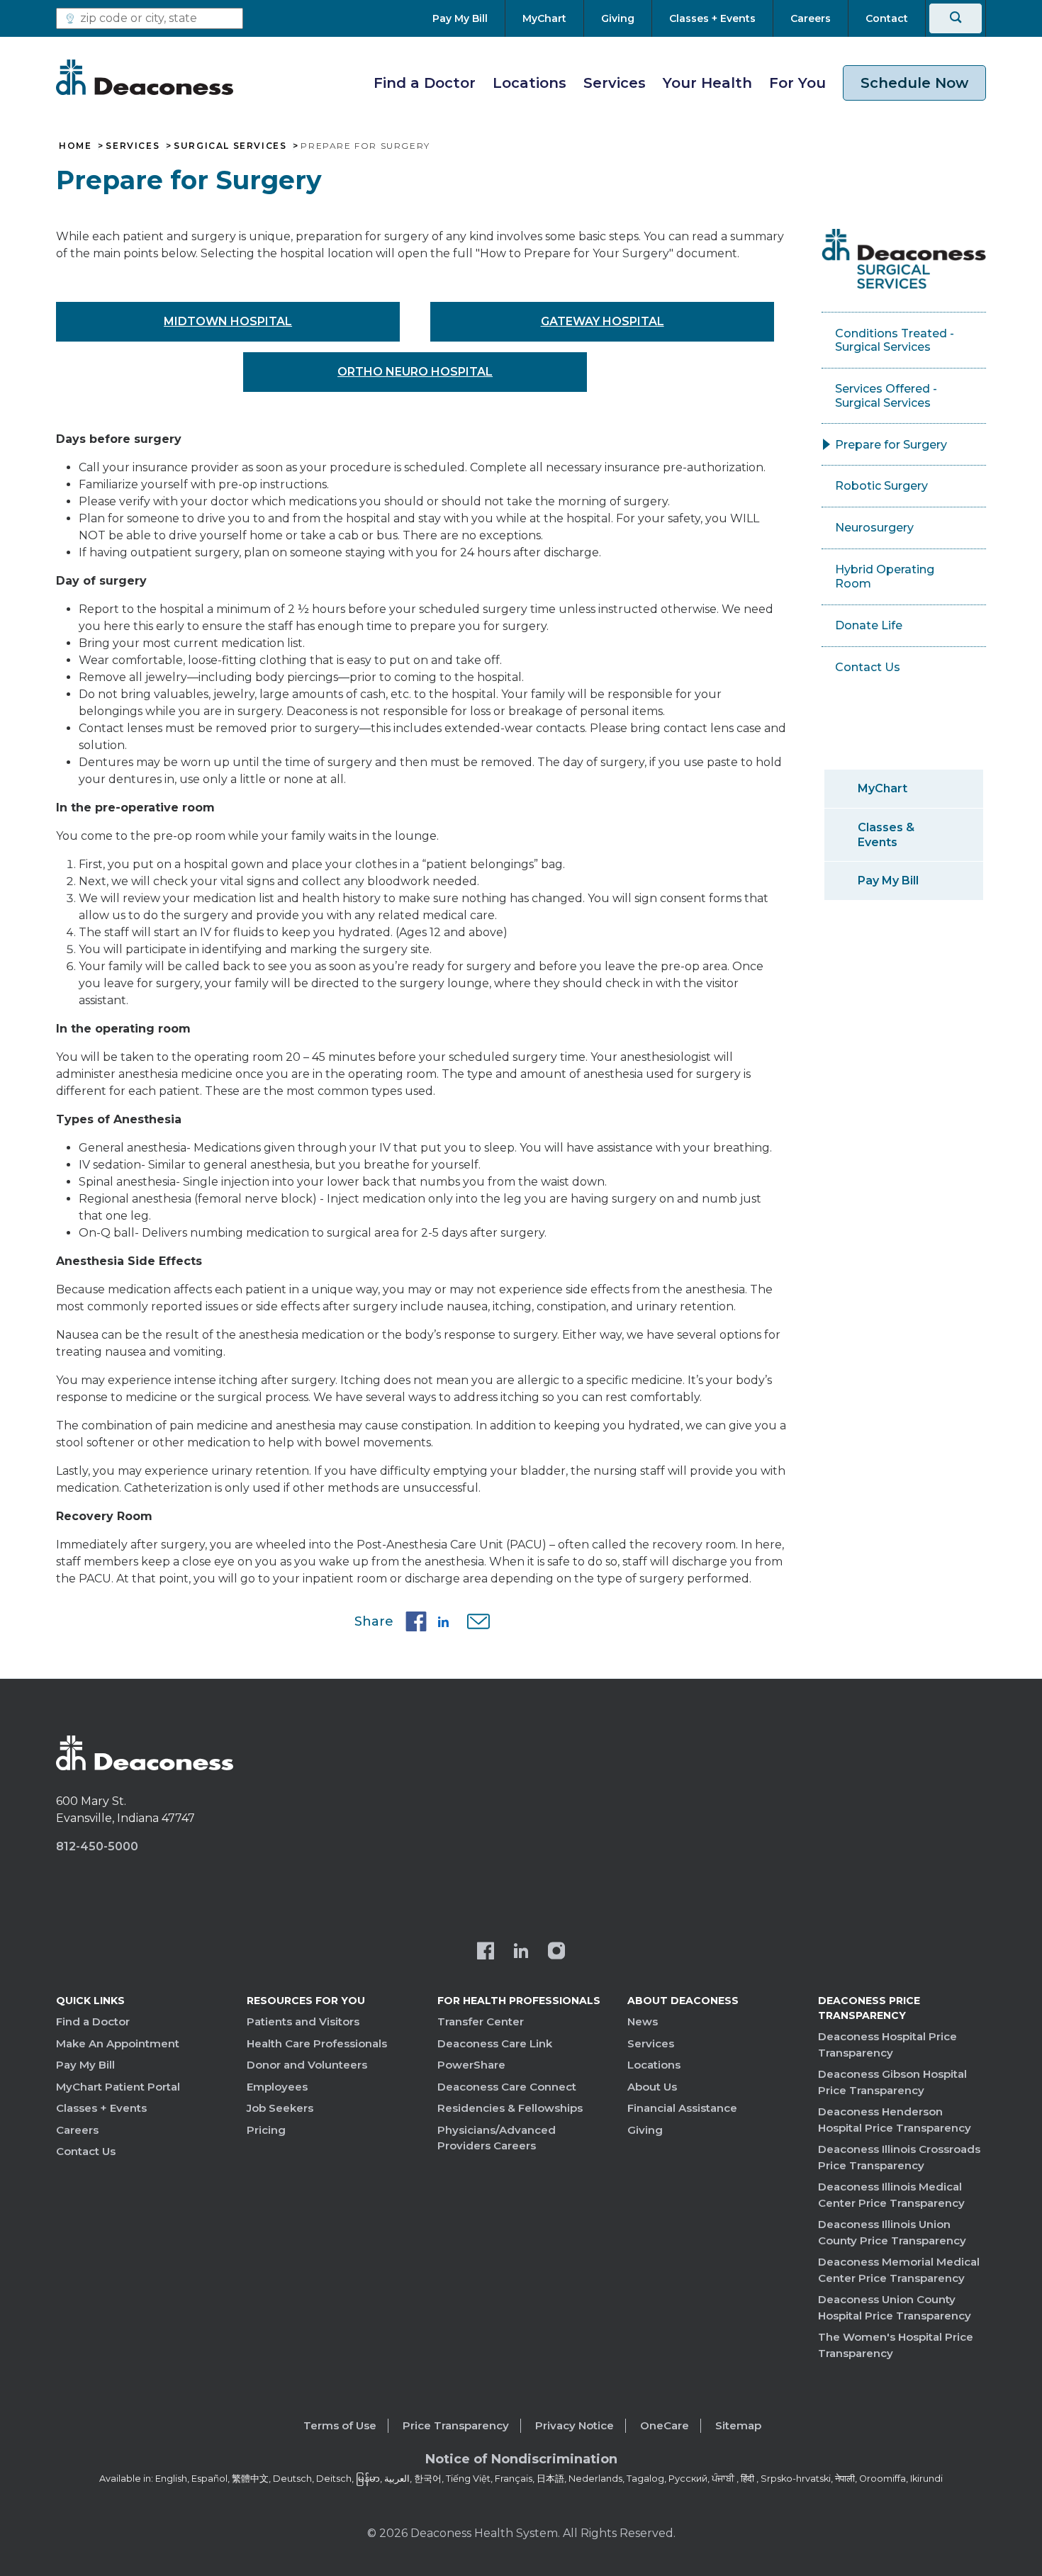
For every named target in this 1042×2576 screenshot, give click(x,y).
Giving (645, 2130)
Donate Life (869, 625)
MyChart (883, 788)
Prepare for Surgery (891, 445)
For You (797, 83)
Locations (530, 83)
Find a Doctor (425, 83)
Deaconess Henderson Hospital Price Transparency (895, 2120)
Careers (77, 2130)
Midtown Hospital (228, 321)
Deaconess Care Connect (507, 2087)
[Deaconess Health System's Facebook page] (486, 1952)
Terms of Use (340, 2425)
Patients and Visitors (303, 2021)
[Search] (956, 18)
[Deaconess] (145, 77)
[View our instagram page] (556, 1952)
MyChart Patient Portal (118, 2087)
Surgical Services (230, 146)
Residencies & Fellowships (510, 2108)
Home (75, 146)
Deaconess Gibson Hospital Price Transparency (892, 2082)
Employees (277, 2087)
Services (615, 83)
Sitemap (738, 2425)
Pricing (266, 2130)
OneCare (665, 2425)
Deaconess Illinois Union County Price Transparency (892, 2232)
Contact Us (868, 667)
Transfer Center (481, 2021)
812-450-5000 (97, 1846)
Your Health (707, 83)
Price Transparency (456, 2425)
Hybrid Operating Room (885, 576)
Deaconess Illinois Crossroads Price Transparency (899, 2157)
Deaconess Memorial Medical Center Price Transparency (899, 2270)
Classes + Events (101, 2108)
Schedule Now (914, 83)
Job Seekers (280, 2108)
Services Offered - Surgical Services (886, 396)
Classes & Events (886, 835)
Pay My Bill (888, 881)
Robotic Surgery (881, 486)
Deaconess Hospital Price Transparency (887, 2045)
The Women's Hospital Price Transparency (896, 2345)
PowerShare (471, 2065)
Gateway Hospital (603, 321)
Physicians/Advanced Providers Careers (497, 2138)
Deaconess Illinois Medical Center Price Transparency (891, 2195)
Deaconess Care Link (495, 2043)
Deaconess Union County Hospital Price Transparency (895, 2307)
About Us (652, 2087)
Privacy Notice (575, 2425)
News (643, 2021)
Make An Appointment (118, 2043)
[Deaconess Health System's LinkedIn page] (521, 1952)
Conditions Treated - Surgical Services (895, 341)
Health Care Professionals (317, 2043)
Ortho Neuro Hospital (415, 372)
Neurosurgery (874, 528)
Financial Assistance (682, 2108)
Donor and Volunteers (307, 2065)
